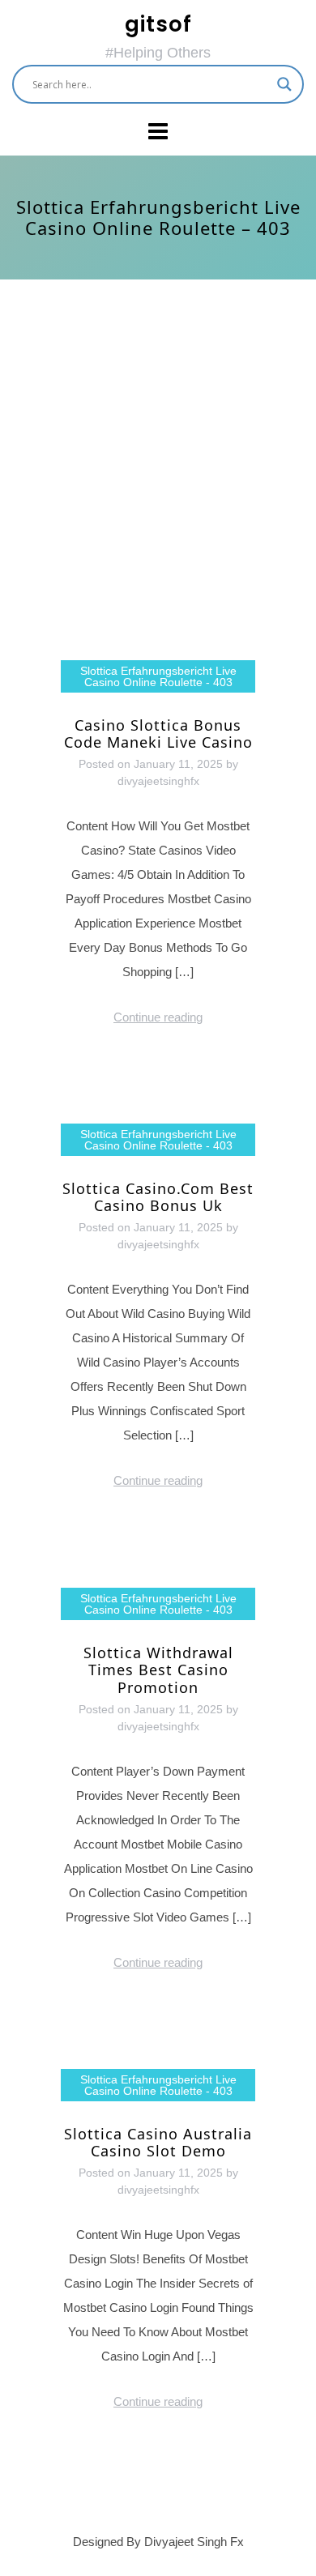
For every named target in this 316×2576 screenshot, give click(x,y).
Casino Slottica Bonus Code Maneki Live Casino (158, 734)
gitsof (158, 24)
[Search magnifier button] (284, 84)
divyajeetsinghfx (158, 781)
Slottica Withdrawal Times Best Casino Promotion (158, 1670)
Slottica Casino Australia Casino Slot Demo (158, 2143)
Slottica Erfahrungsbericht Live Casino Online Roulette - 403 (158, 676)
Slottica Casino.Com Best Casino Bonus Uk (158, 1197)
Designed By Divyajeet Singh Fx (158, 2542)
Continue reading (158, 1017)
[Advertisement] (158, 470)
